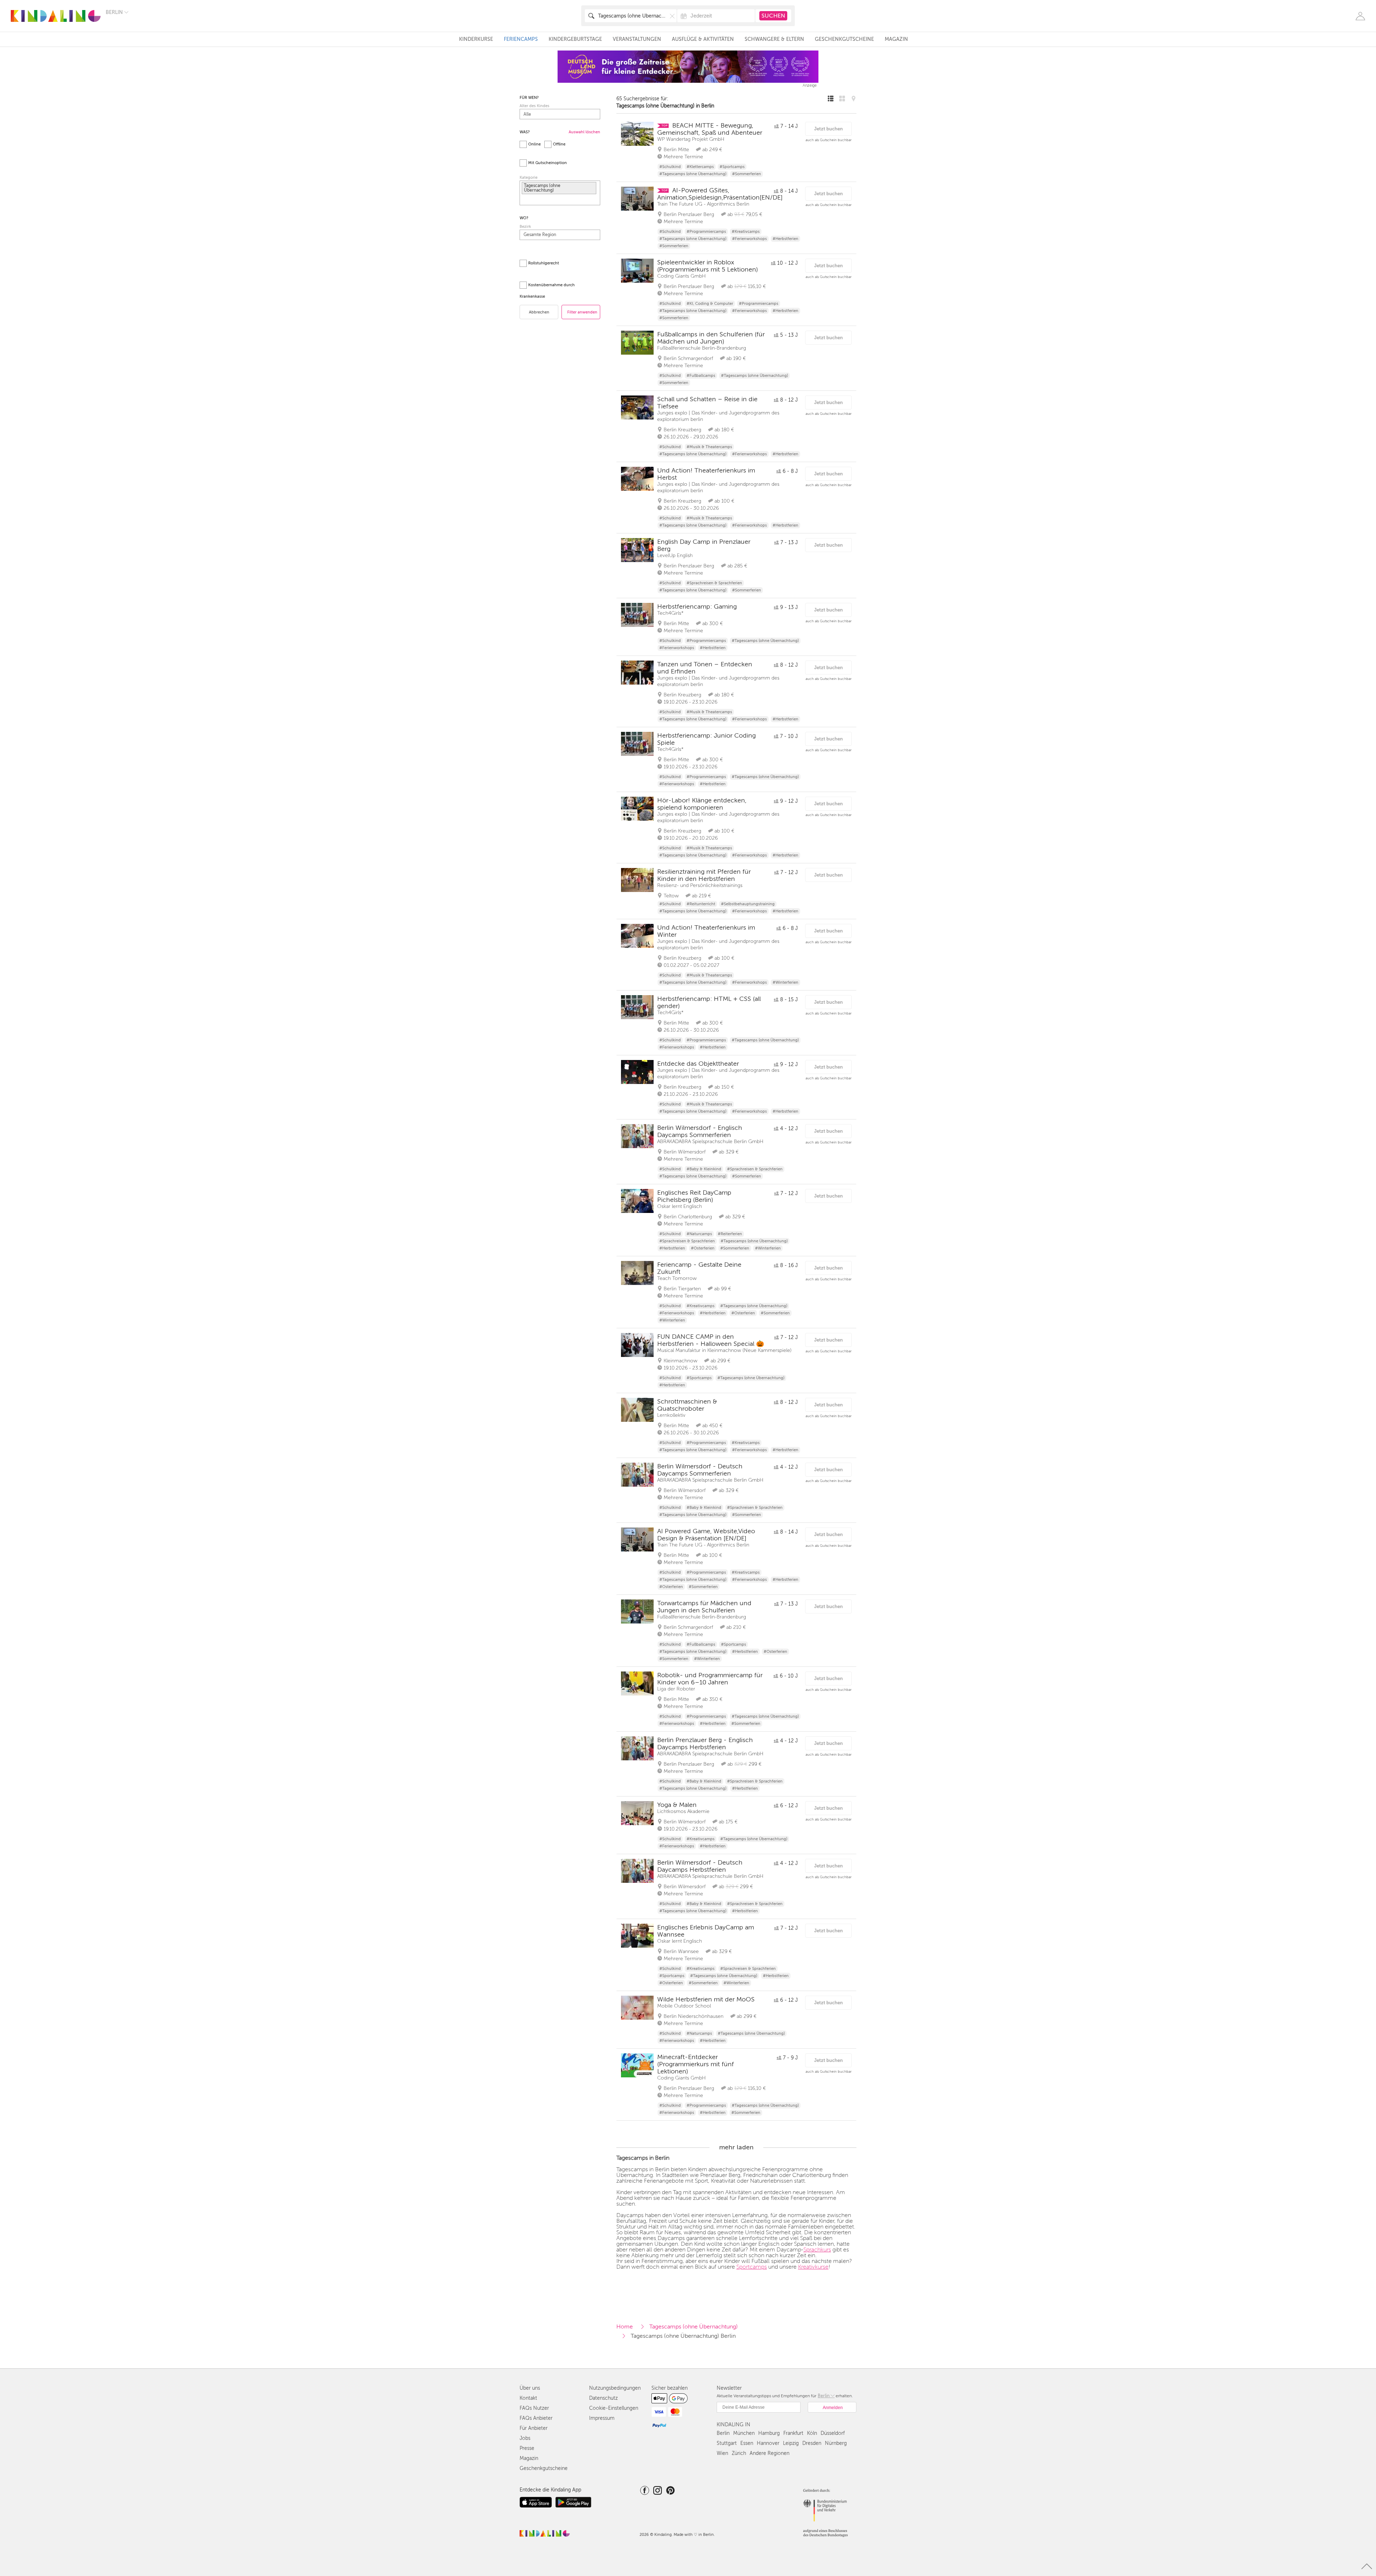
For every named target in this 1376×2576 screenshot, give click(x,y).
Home (625, 2327)
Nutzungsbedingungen (615, 2388)
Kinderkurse (476, 39)
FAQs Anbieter (536, 2418)
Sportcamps (752, 2267)
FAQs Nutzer (534, 2408)
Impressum (602, 2418)
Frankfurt (793, 2433)
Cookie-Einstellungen (614, 2408)
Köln (812, 2433)
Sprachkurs (817, 2250)
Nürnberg (836, 2443)
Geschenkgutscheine (844, 39)
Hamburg (769, 2433)
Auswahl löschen (584, 132)
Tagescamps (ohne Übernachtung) (694, 2327)
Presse (527, 2448)
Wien (722, 2453)
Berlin (723, 2433)
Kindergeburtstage (575, 39)
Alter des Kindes (534, 106)
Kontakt (528, 2398)
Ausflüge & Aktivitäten (703, 39)
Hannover (768, 2443)
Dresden (812, 2443)
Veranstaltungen (637, 39)
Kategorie (529, 178)
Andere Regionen (770, 2453)
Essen (747, 2443)
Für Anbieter (534, 2428)
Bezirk (525, 227)
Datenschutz (603, 2398)
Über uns (530, 2388)
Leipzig (791, 2443)
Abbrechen (539, 312)
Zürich (739, 2453)
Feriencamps (521, 39)
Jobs (525, 2438)
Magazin (896, 39)
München (744, 2433)
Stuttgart (727, 2443)
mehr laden (736, 2147)
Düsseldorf (833, 2433)
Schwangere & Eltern (774, 39)
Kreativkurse (813, 2267)
